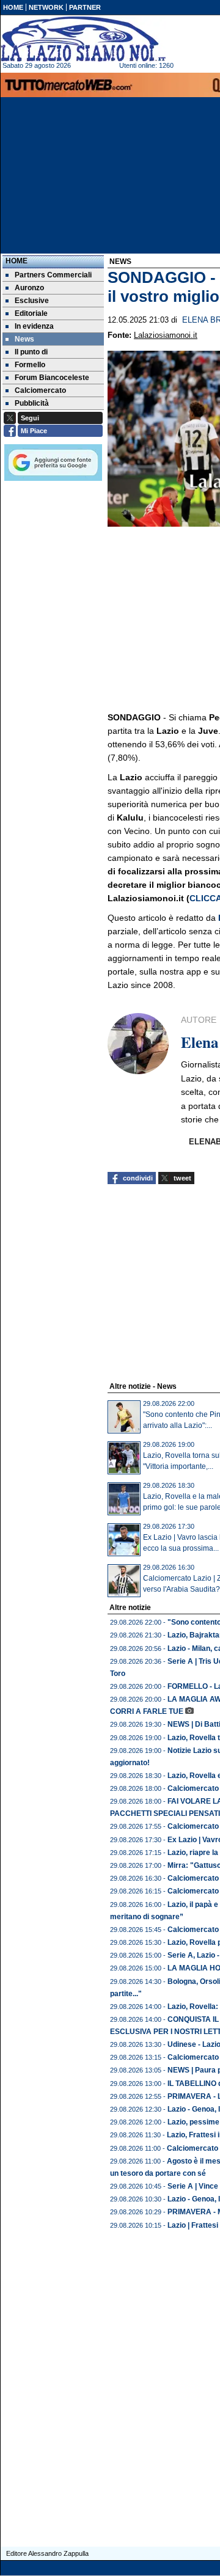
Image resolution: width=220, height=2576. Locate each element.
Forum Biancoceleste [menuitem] (52, 378)
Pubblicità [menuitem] (32, 403)
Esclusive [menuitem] (32, 301)
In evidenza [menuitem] (34, 326)
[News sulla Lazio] (83, 39)
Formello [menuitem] (30, 365)
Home (16, 261)
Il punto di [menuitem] (31, 352)
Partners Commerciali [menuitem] (53, 275)
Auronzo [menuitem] (29, 288)
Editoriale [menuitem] (31, 313)
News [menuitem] (24, 339)
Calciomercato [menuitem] (40, 390)
